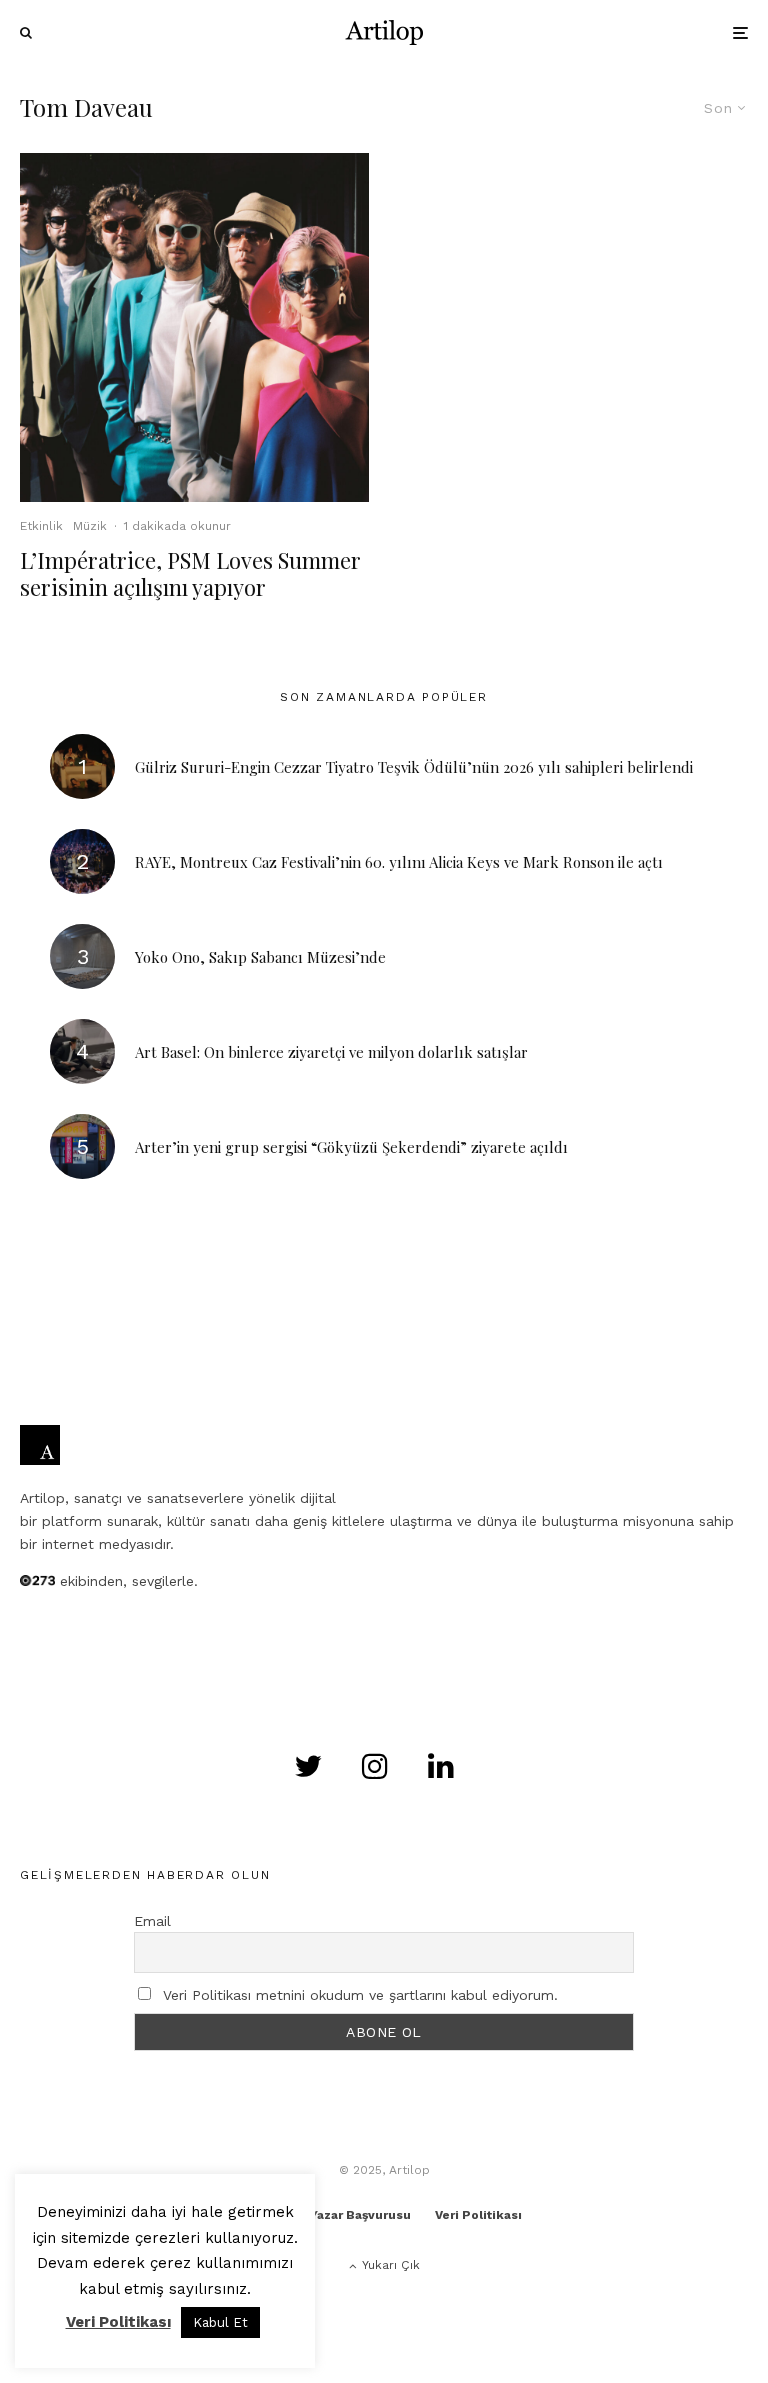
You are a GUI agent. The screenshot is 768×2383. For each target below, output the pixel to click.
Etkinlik (41, 526)
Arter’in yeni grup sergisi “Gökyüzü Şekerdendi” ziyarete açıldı (351, 1147)
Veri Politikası (478, 2215)
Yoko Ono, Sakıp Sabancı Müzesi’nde (260, 957)
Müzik (90, 526)
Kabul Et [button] (220, 2322)
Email (152, 1921)
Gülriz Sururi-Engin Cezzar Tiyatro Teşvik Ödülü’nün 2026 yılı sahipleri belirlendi (414, 767)
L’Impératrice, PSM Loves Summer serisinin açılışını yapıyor (190, 573)
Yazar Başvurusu (360, 2215)
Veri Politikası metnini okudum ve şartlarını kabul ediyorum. (360, 1995)
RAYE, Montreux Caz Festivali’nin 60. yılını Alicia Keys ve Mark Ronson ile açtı (399, 862)
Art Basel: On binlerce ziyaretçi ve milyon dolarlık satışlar (331, 1052)
